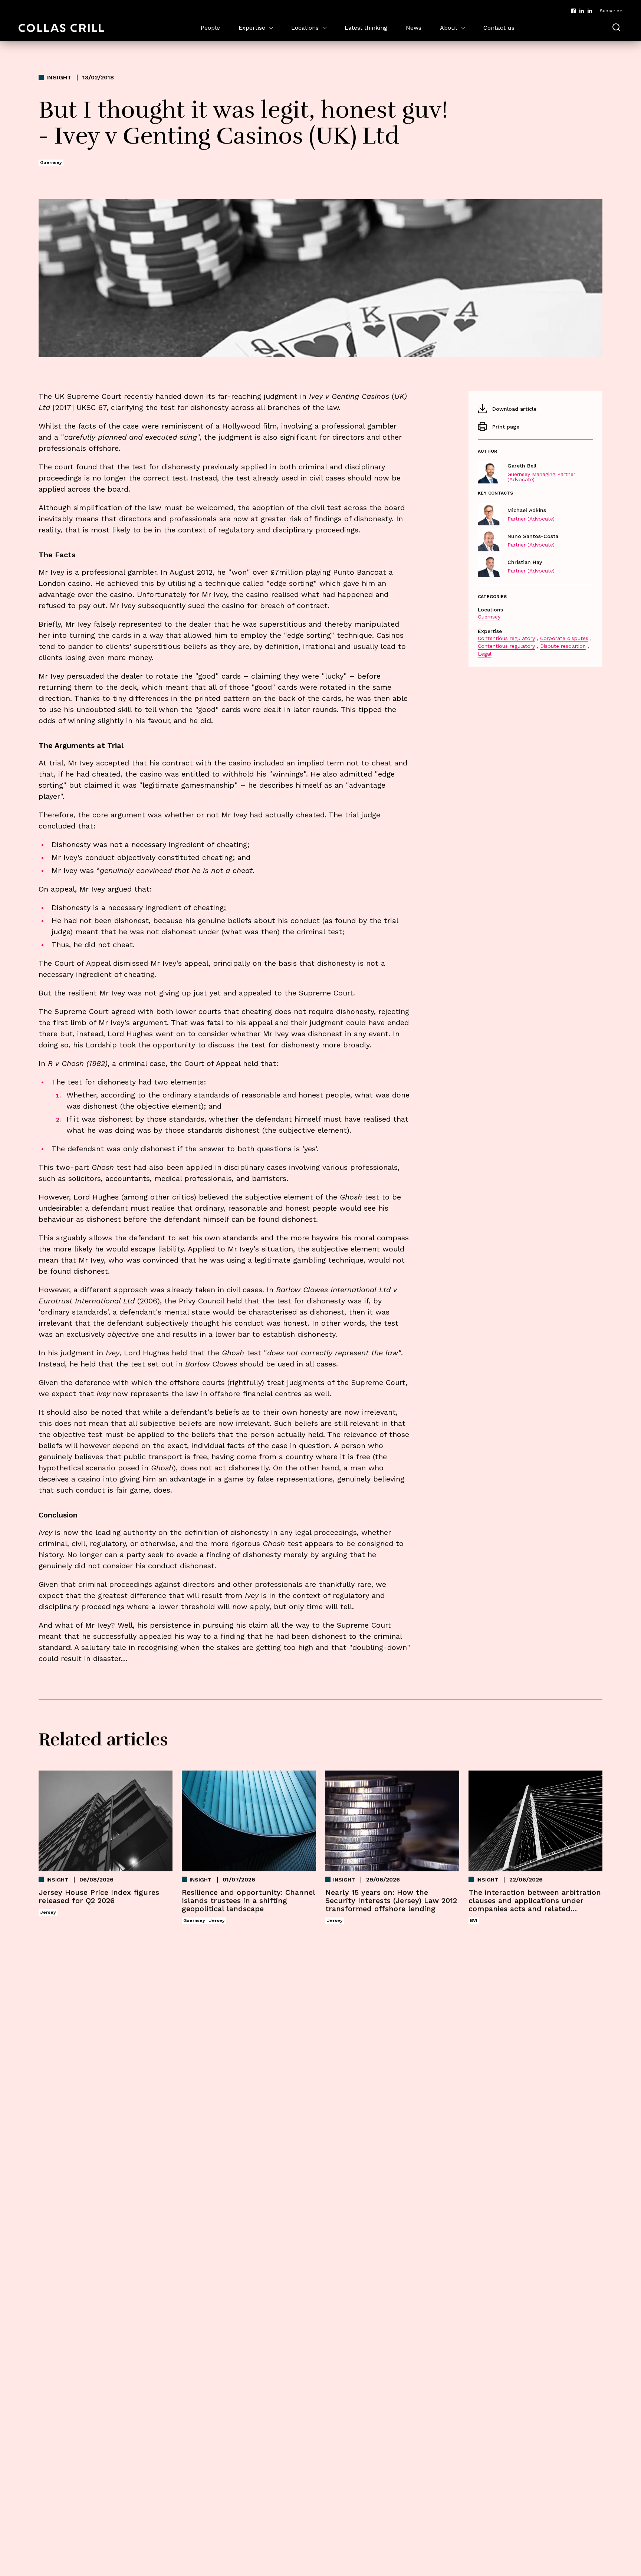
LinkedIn (582, 11)
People (210, 28)
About (449, 28)
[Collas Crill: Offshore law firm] (61, 28)
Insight (59, 78)
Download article (514, 409)
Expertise (252, 28)
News (414, 28)
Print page (506, 427)
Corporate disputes (564, 638)
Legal (485, 654)
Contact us (499, 28)
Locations (305, 28)
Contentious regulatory (506, 638)
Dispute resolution (563, 646)
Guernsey (489, 617)
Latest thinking (366, 28)
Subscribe (611, 11)
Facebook (573, 11)
